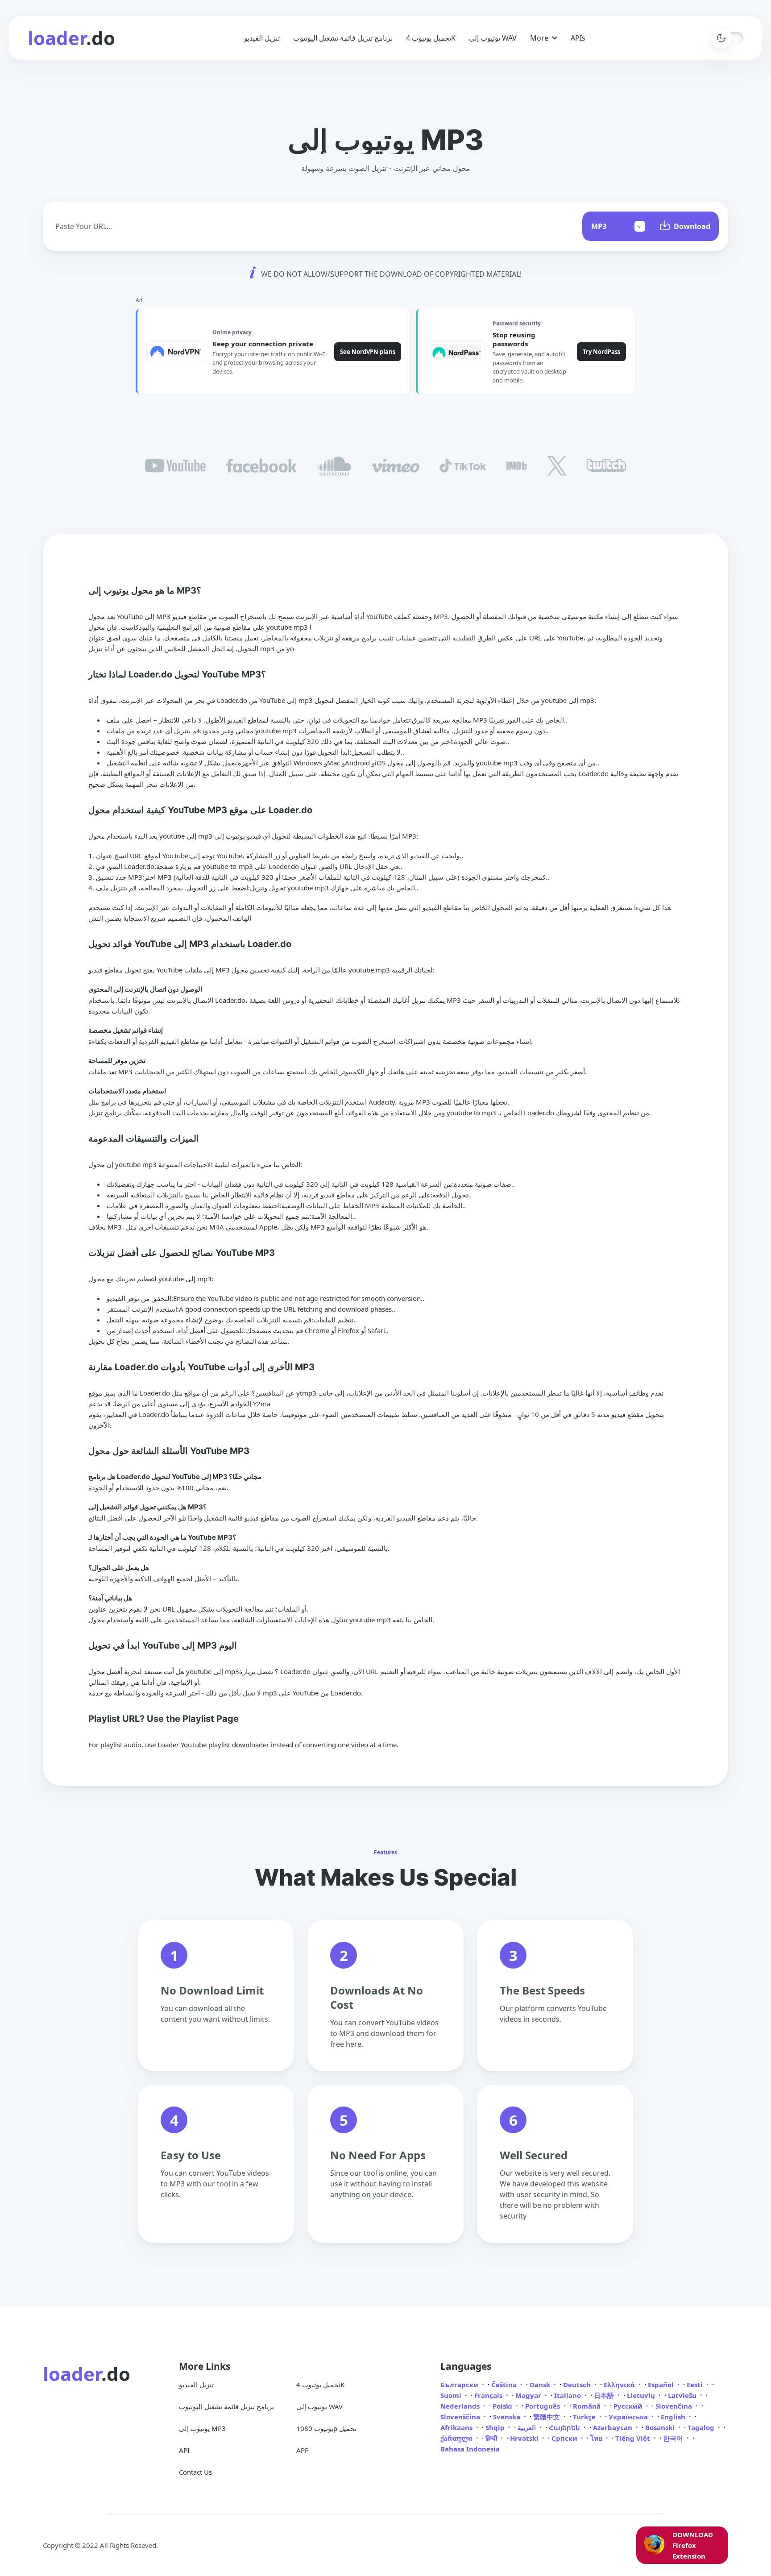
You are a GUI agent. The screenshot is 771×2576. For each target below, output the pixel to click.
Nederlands (461, 2406)
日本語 (605, 2395)
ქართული (457, 2438)
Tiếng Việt (634, 2438)
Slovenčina (675, 2406)
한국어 (674, 2438)
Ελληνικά (620, 2385)
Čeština (505, 2385)
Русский (629, 2406)
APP (303, 2450)
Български (460, 2385)
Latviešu (683, 2395)
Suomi (452, 2395)
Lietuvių (642, 2395)
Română (588, 2406)
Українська (629, 2417)
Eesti (696, 2385)
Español (662, 2385)
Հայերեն (565, 2427)
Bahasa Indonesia (470, 2449)
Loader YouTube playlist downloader (213, 1745)
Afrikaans (457, 2427)
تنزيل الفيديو (262, 38)
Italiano (568, 2395)
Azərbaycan (613, 2427)
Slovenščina (461, 2417)
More (539, 38)
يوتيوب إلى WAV (493, 38)
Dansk (541, 2385)
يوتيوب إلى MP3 (202, 2428)
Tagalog (702, 2427)
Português (543, 2406)
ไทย (597, 2438)
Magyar (529, 2395)
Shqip (496, 2427)
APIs (578, 38)
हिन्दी (492, 2438)
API (184, 2450)
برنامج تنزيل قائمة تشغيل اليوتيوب (343, 38)
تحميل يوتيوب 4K (431, 38)
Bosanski (661, 2427)
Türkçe (585, 2417)
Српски (565, 2438)
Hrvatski (525, 2438)
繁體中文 (547, 2417)
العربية (528, 2427)
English (674, 2417)
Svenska (508, 2417)
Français (489, 2395)
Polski (503, 2406)
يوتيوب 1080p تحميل (326, 2428)
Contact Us (195, 2472)
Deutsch (578, 2385)
